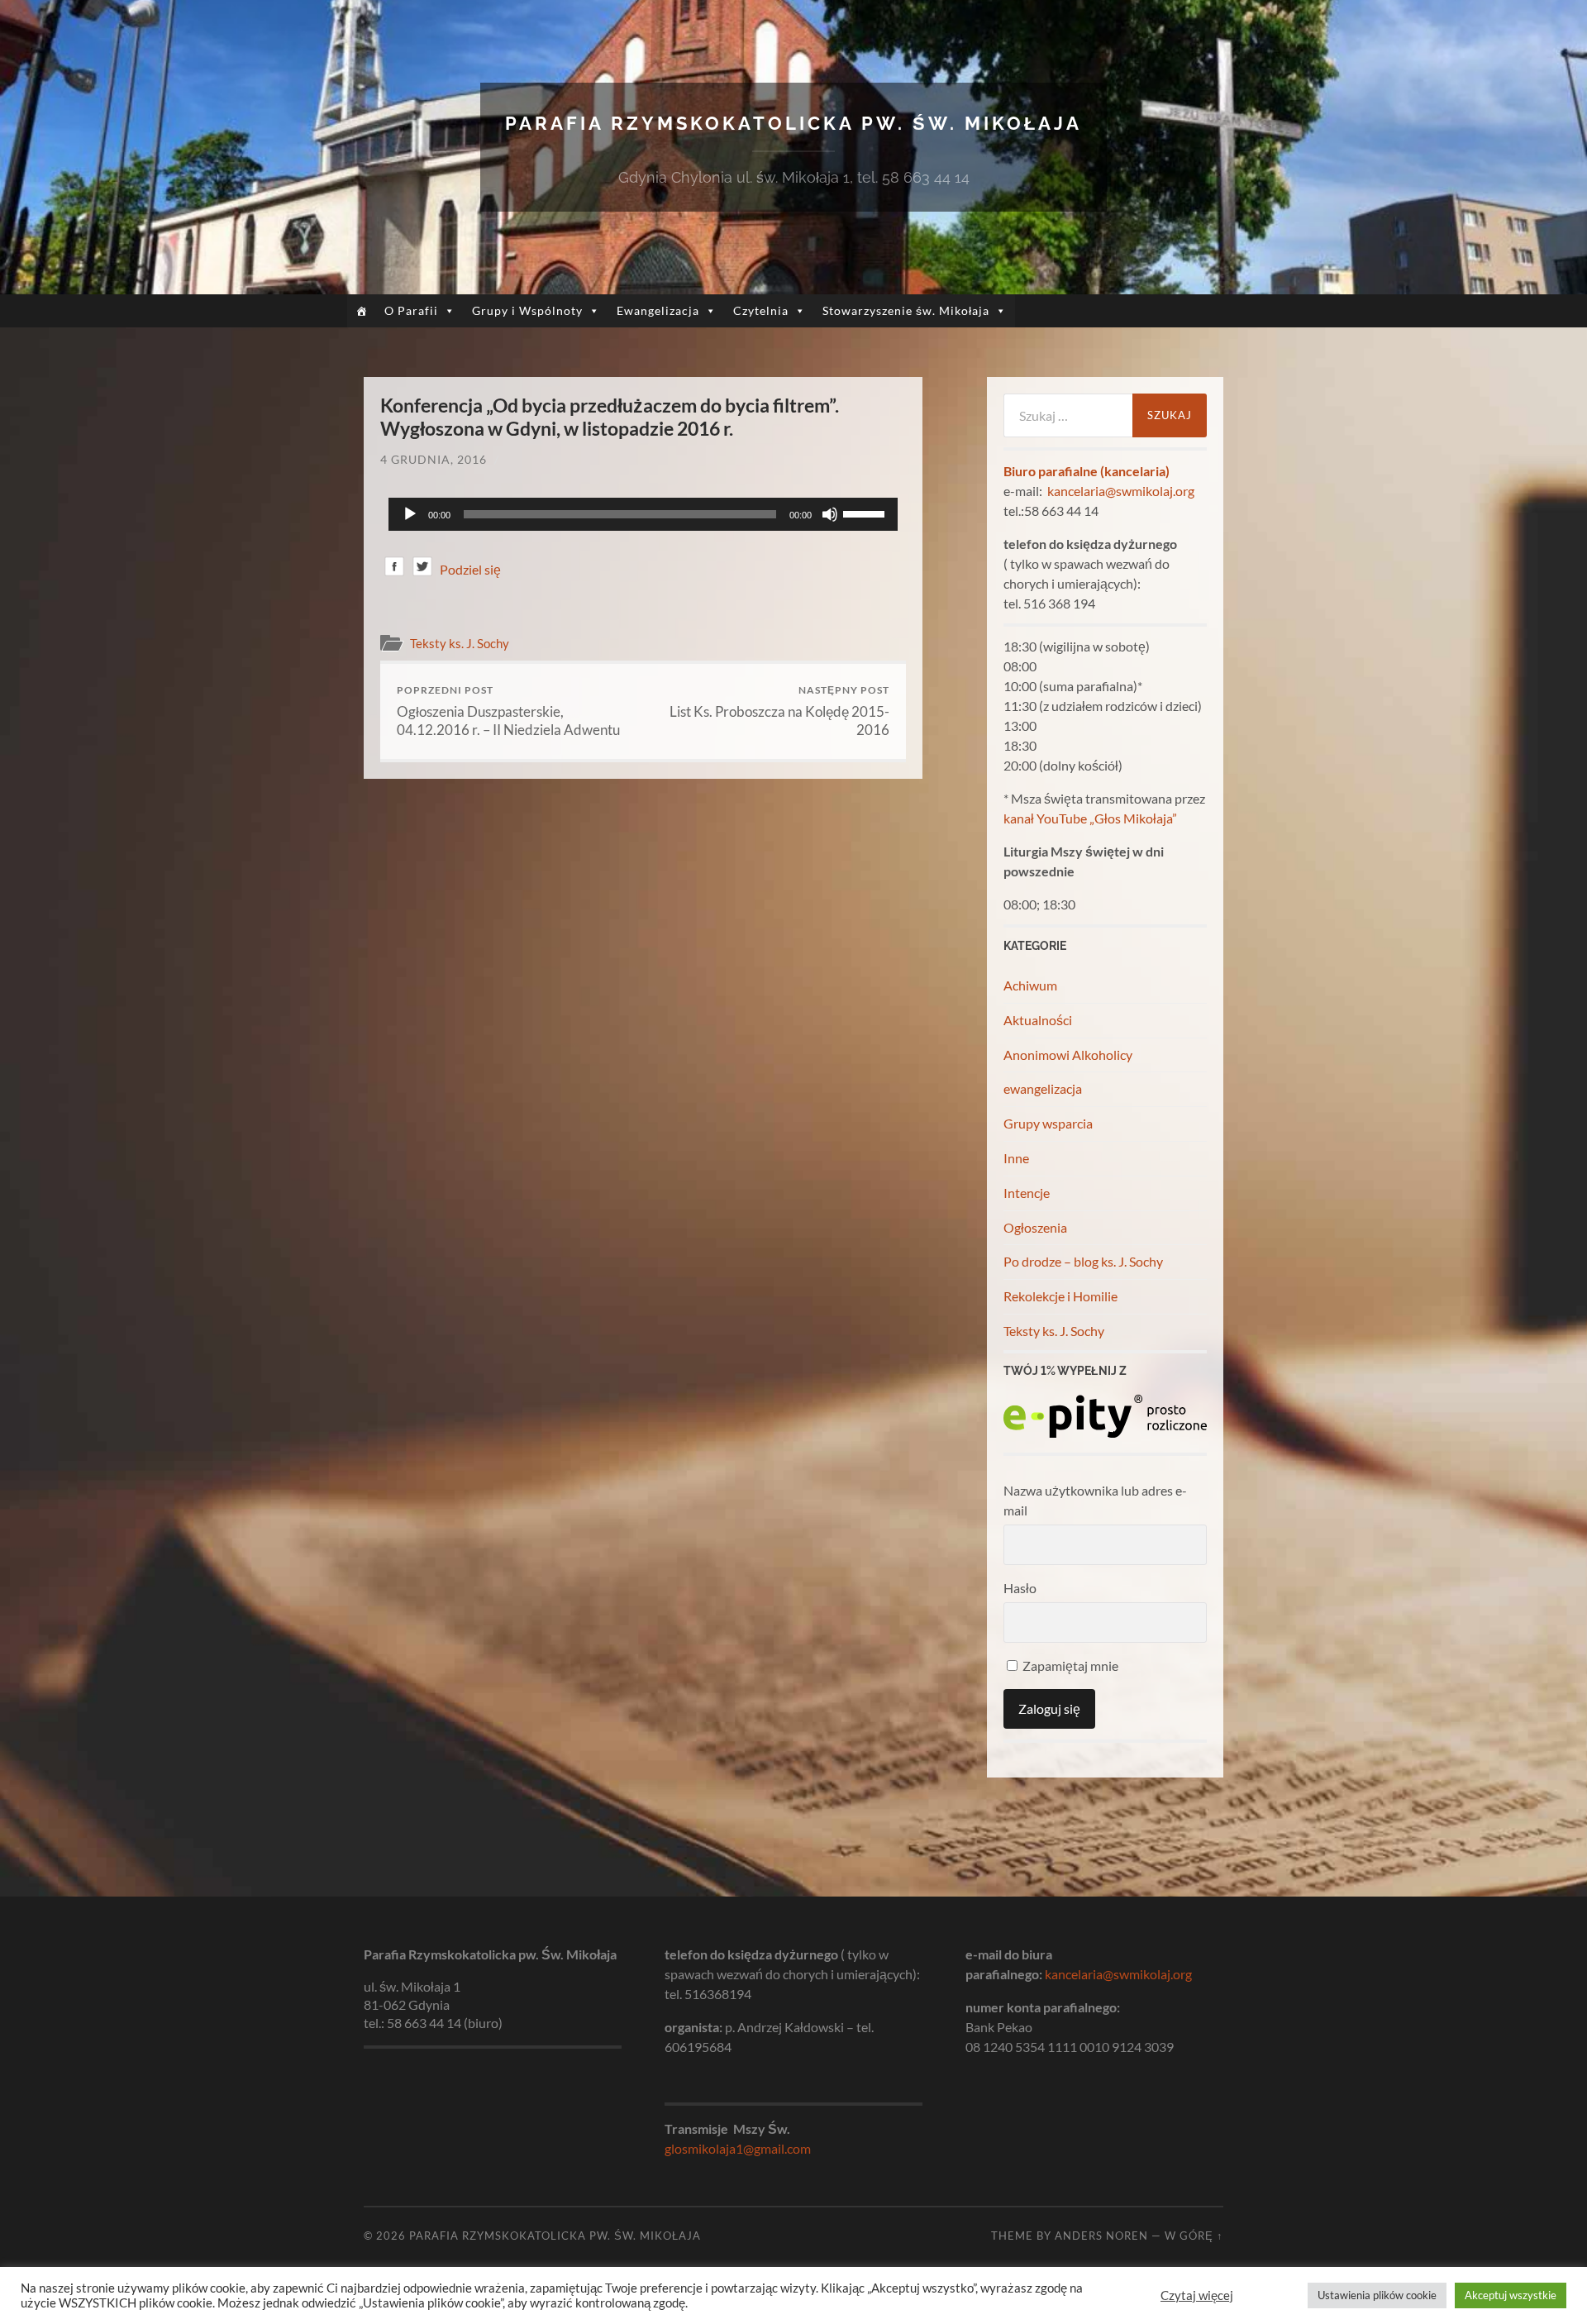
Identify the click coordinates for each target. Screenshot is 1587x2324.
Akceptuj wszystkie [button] (1511, 2295)
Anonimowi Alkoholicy (1068, 1055)
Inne (1016, 1158)
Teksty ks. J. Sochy (460, 643)
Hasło (1020, 1588)
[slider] (866, 513)
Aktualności (1038, 1020)
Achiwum (1030, 985)
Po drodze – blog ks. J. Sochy (1083, 1261)
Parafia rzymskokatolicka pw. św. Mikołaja (793, 123)
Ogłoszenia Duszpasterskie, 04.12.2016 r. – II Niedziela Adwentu (508, 711)
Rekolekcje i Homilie (1060, 1296)
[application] (643, 514)
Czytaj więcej (1197, 2295)
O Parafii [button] (411, 310)
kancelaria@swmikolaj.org (1121, 491)
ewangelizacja (1043, 1088)
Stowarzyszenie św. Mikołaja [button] (906, 310)
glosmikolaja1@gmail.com (738, 2148)
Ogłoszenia (1035, 1227)
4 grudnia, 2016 (434, 459)
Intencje (1027, 1193)
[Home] (362, 311)
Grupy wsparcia (1048, 1123)
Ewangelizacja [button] (658, 310)
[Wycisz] (830, 514)
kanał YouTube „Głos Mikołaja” (1090, 818)
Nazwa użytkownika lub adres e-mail (1095, 1500)
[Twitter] (422, 569)
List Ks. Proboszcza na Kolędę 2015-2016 (779, 711)
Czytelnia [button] (761, 310)
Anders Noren (1101, 2236)
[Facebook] (394, 569)
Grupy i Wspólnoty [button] (527, 310)
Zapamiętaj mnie (1069, 1665)
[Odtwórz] (410, 514)
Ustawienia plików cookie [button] (1377, 2295)
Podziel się (470, 569)
